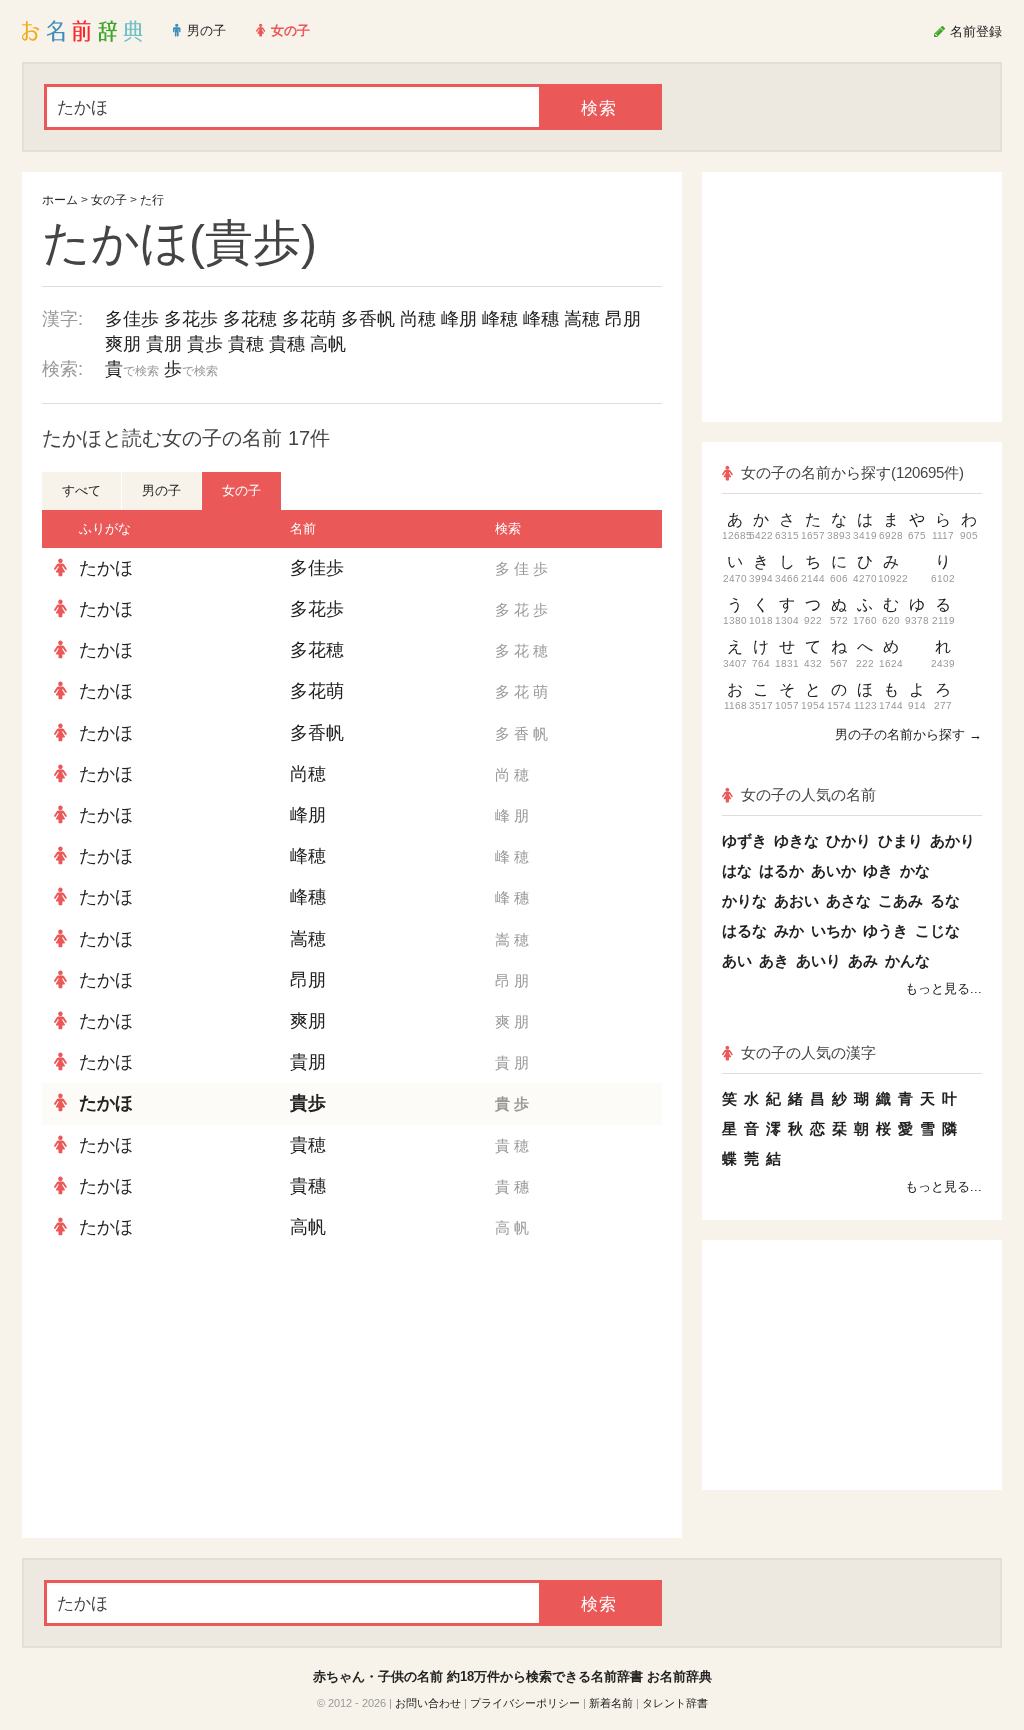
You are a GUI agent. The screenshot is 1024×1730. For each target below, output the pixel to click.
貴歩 (205, 344)
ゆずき (744, 840)
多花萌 (309, 319)
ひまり (900, 840)
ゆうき (885, 930)
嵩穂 (582, 319)
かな (915, 870)
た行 (152, 200)
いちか (833, 930)
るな (945, 900)
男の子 (161, 490)
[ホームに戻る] (82, 31)
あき (774, 960)
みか (789, 930)
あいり (818, 960)
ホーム (60, 200)
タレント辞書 (675, 1703)
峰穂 (500, 319)
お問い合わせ (428, 1703)
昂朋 (623, 319)
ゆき (878, 870)
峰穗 (541, 319)
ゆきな (796, 840)
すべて (81, 490)
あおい (796, 900)
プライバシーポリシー (525, 1703)
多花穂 (250, 319)
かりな (744, 900)
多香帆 (368, 319)
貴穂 (246, 344)
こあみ (900, 900)
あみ (863, 960)
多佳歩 (132, 319)
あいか (833, 870)
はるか (781, 870)
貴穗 (287, 344)
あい (737, 960)
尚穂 (418, 319)
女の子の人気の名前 (808, 794)
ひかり (848, 840)
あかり (952, 840)
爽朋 (123, 344)
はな (737, 870)
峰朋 (459, 319)
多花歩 (191, 319)
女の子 (109, 200)
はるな (744, 930)
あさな (848, 900)
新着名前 (611, 1703)
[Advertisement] (192, 1393)
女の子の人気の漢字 (808, 1052)
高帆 (328, 344)
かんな (907, 960)
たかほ (106, 568)
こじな (937, 930)
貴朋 (164, 344)
